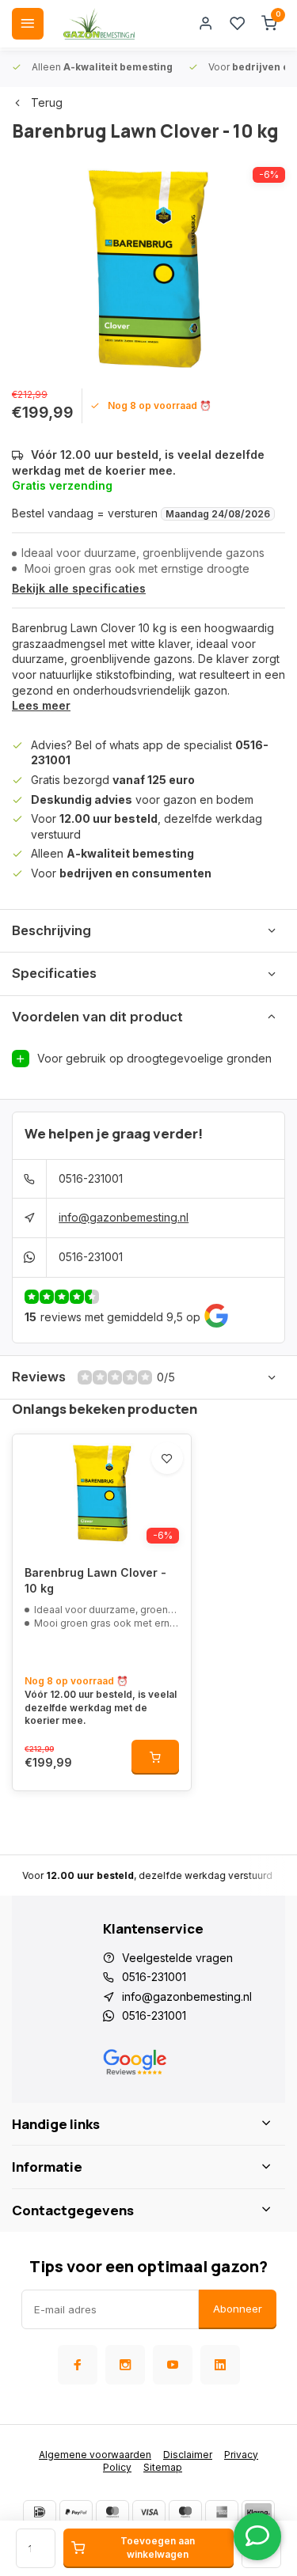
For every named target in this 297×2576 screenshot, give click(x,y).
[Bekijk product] (155, 1757)
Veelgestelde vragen (177, 1958)
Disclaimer (188, 2455)
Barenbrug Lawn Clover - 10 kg (95, 1580)
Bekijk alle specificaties (79, 588)
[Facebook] (78, 2365)
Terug (47, 102)
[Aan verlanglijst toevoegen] (167, 1458)
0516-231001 (91, 1178)
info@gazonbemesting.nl (124, 1217)
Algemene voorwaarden (95, 2455)
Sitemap (163, 2467)
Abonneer (238, 2309)
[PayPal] (76, 2512)
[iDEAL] (40, 2512)
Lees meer (41, 705)
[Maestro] (185, 2512)
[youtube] (173, 2365)
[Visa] (149, 2512)
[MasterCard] (112, 2512)
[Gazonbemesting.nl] (99, 24)
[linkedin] (220, 2365)
